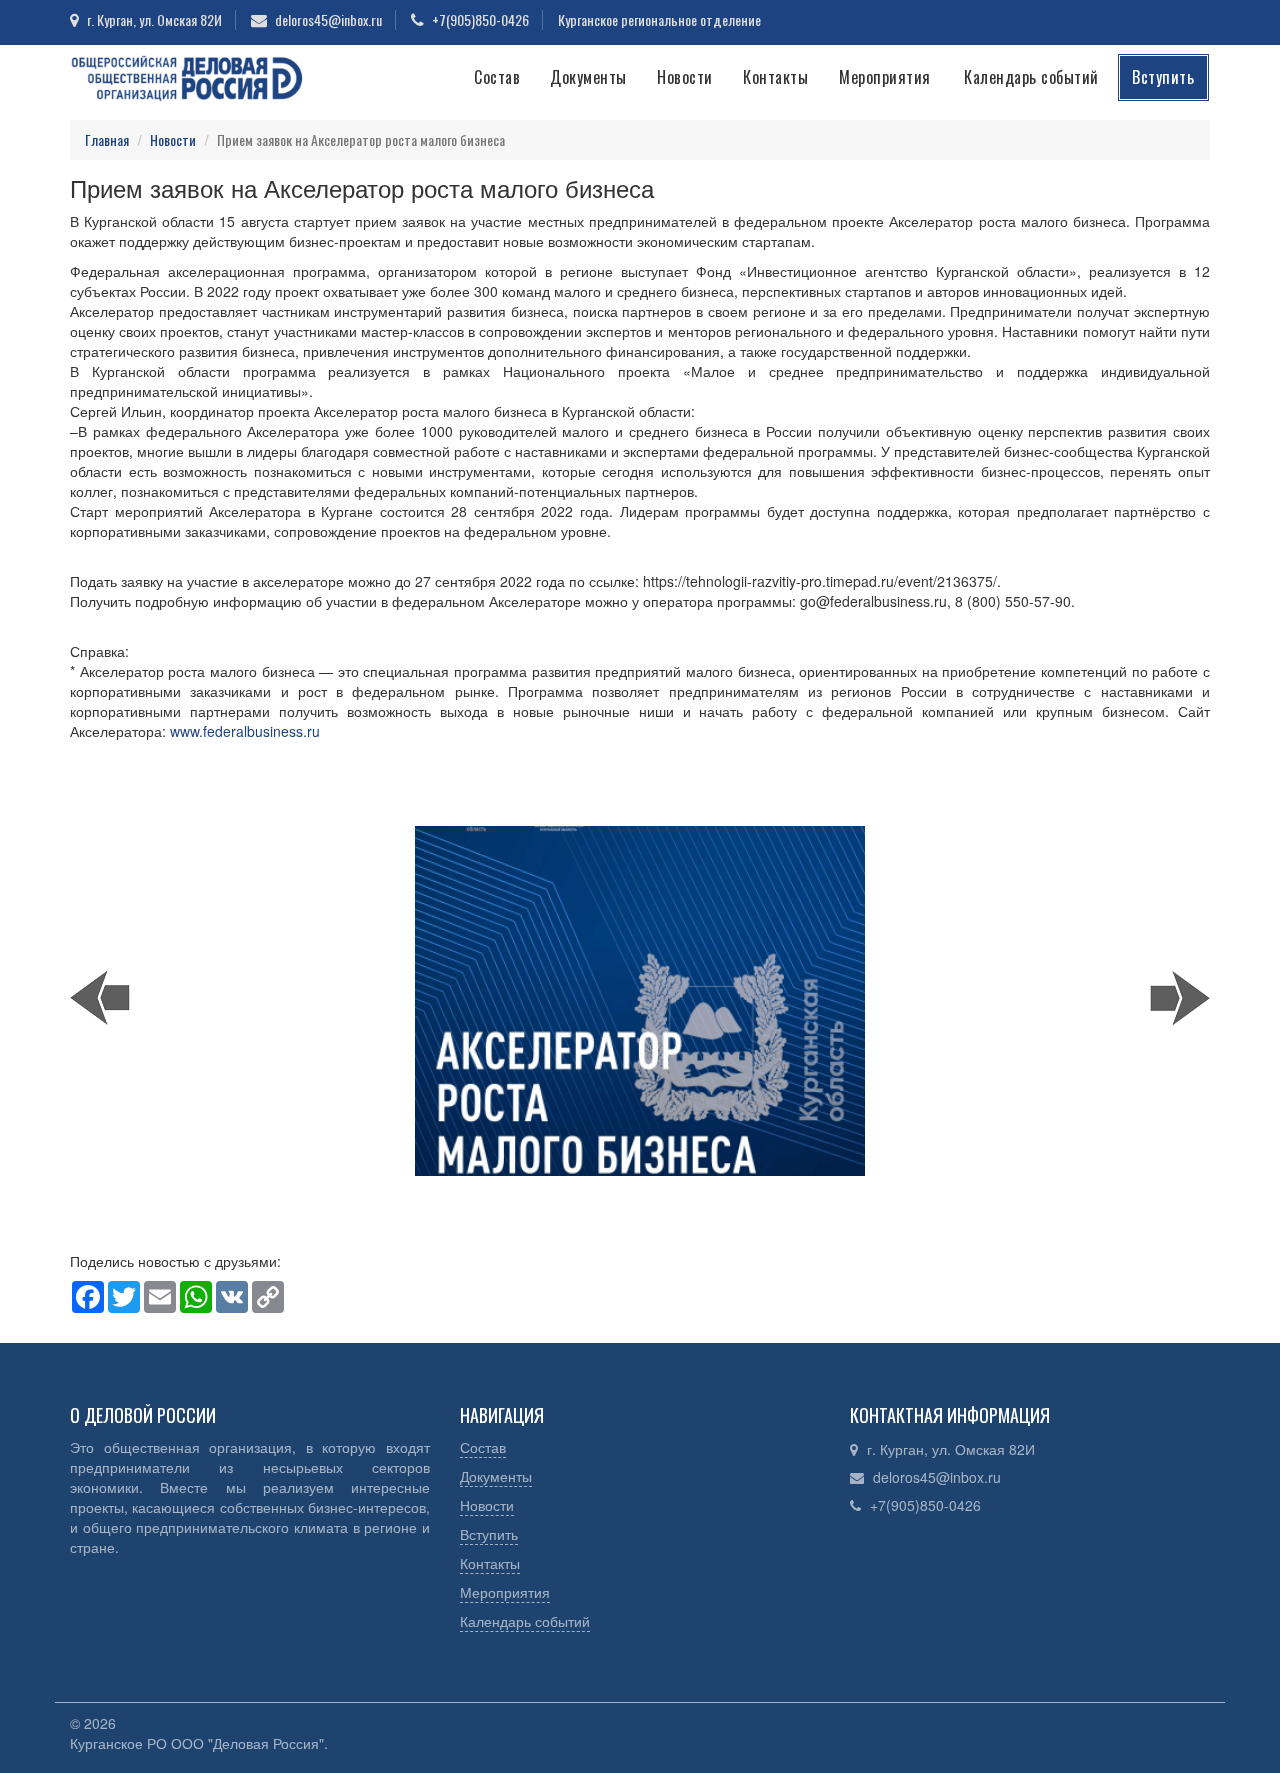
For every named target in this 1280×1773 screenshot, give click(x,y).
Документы (588, 77)
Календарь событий (1031, 77)
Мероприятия (885, 77)
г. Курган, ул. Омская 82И (951, 1449)
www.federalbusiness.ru (245, 731)
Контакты (775, 77)
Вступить (1163, 77)
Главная (107, 139)
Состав (497, 77)
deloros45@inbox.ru (937, 1477)
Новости (685, 77)
